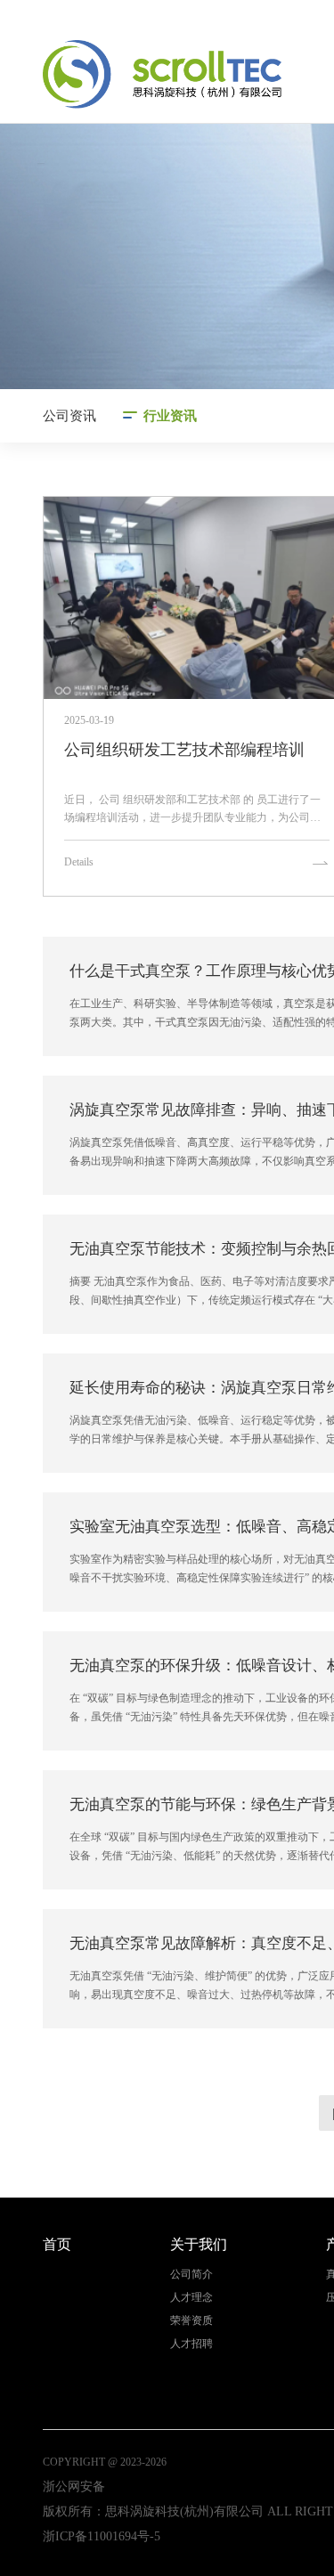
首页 (57, 2244)
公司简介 (191, 2275)
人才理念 (191, 2298)
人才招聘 (191, 2344)
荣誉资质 (191, 2321)
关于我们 (199, 2244)
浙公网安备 (74, 2487)
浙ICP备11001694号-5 (102, 2536)
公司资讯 (69, 416)
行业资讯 (170, 416)
